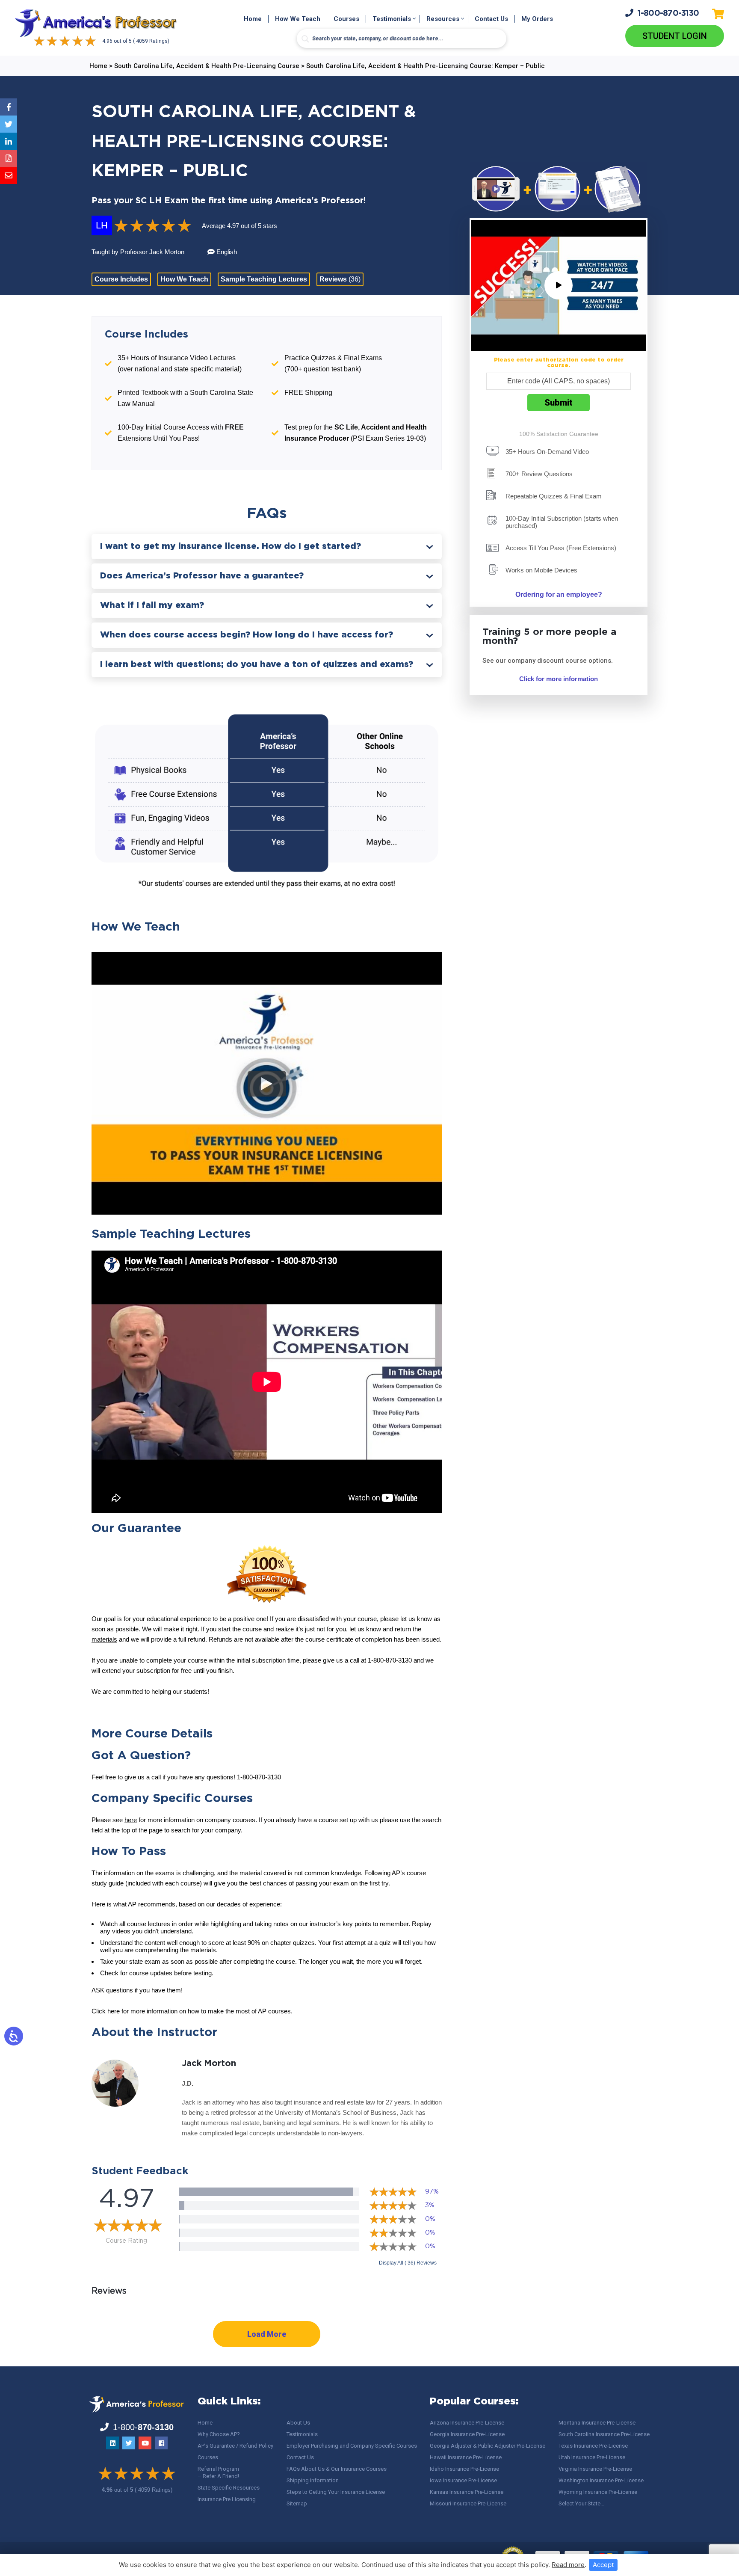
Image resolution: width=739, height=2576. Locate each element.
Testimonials (392, 19)
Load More (267, 2334)
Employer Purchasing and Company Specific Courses (352, 2446)
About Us (298, 2423)
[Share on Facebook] (9, 107)
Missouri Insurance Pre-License (468, 2503)
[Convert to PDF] (9, 158)
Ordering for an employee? (559, 594)
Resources (443, 19)
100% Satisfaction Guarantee (559, 434)
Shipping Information (313, 2480)
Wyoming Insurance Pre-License (598, 2492)
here (131, 1820)
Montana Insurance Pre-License (597, 2423)
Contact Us (491, 19)
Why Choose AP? (219, 2434)
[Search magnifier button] (305, 39)
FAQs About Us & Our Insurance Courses (337, 2469)
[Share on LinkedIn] (9, 141)
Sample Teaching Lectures (264, 279)
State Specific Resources (229, 2488)
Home (253, 19)
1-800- (668, 13)
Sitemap (297, 2503)
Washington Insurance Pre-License (601, 2480)
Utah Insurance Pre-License (592, 2457)
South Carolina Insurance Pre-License (604, 2434)
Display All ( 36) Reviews (408, 2263)
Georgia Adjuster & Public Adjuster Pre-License (488, 2446)
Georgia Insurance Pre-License (467, 2434)
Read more (568, 2565)
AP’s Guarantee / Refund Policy (235, 2446)
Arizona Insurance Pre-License (467, 2423)
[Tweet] (9, 124)
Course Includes (121, 279)
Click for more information (559, 679)
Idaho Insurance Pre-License (464, 2469)
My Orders (537, 19)
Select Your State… (581, 2503)
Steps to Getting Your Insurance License (336, 2492)
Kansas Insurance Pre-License (467, 2492)
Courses (346, 19)
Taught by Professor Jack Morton (139, 252)
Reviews (340, 279)
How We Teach (298, 19)
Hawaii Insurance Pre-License (466, 2457)
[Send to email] (9, 175)
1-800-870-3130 (259, 1777)
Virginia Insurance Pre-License (595, 2469)
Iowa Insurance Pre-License (463, 2480)
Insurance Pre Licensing (227, 2499)
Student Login (675, 36)
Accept (603, 2565)
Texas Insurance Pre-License (593, 2446)
